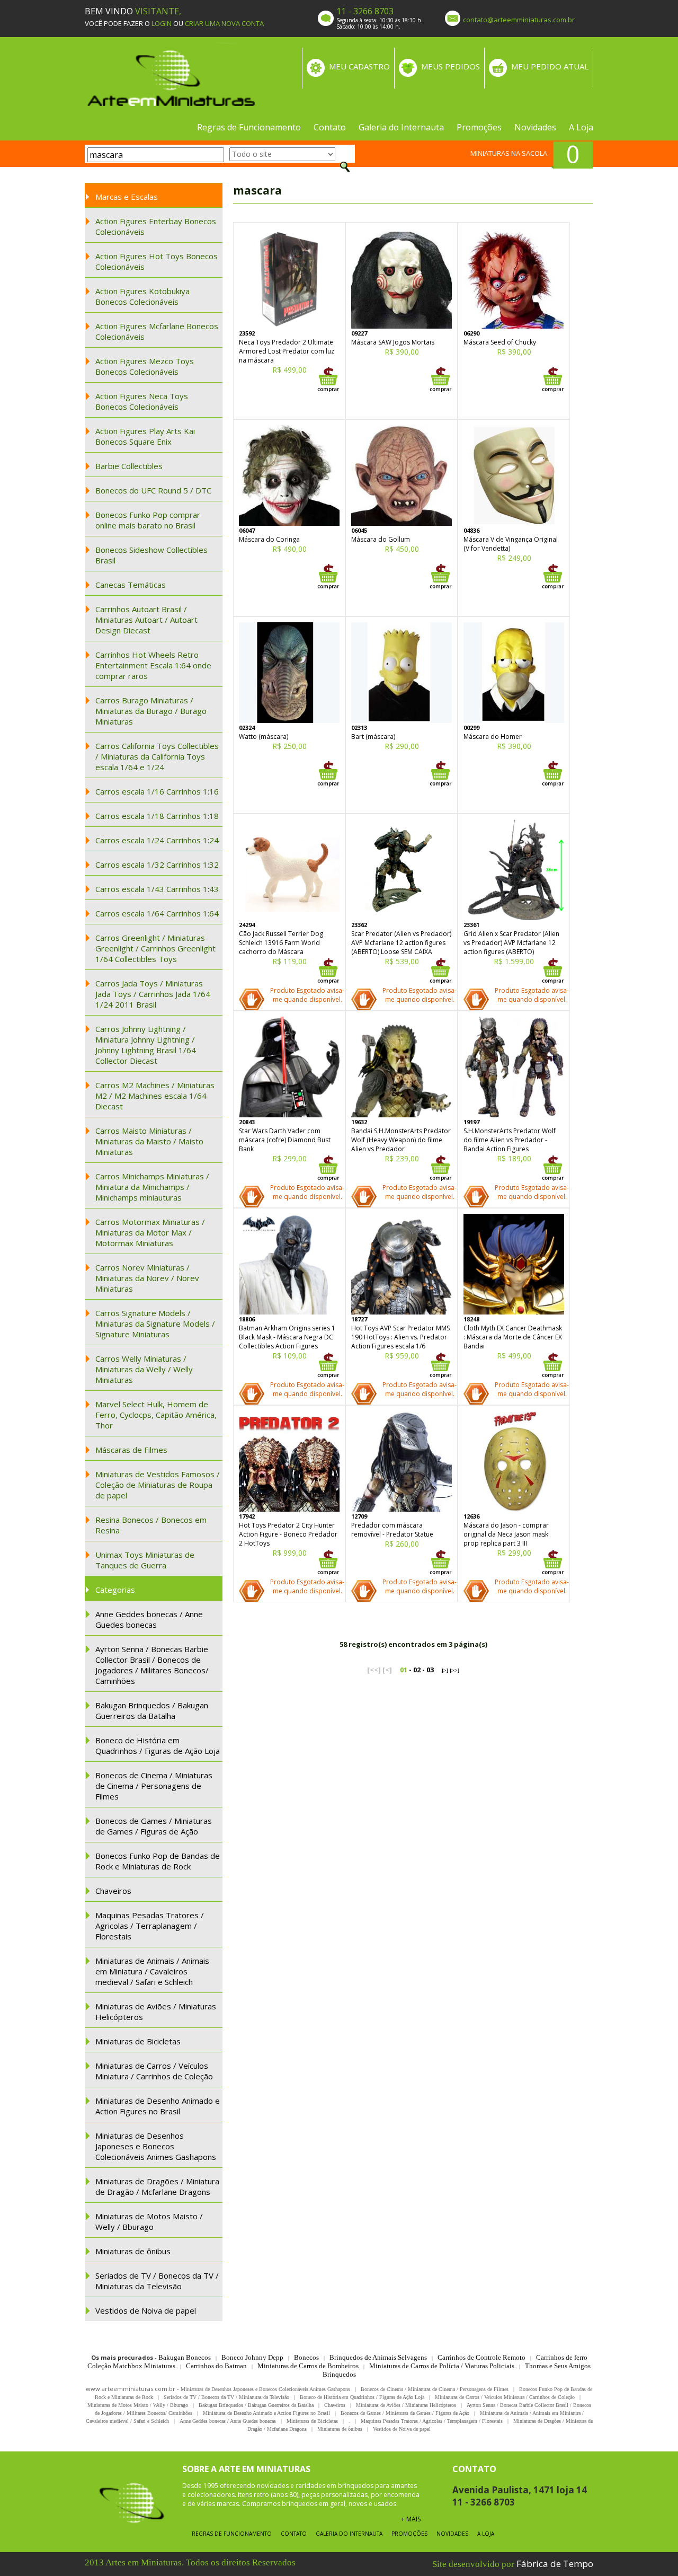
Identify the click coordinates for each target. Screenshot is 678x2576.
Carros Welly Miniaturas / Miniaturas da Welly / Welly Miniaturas (144, 1369)
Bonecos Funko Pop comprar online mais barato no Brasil (148, 520)
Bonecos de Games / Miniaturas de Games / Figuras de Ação (154, 1826)
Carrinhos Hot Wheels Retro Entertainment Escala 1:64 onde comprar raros (153, 665)
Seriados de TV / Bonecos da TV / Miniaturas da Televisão (157, 2281)
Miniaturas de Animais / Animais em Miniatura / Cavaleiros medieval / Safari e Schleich (152, 1971)
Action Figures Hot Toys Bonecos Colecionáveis (157, 261)
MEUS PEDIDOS (450, 66)
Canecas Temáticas (131, 585)
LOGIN (162, 23)
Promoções (479, 127)
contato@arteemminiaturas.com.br (519, 20)
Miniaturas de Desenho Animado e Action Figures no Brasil (158, 2106)
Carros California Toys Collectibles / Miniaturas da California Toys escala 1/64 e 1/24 (157, 756)
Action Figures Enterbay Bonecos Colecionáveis (156, 226)
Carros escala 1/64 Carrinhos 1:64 (157, 913)
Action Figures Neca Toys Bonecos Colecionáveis (142, 401)
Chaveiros (113, 1891)
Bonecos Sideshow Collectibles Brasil (151, 555)
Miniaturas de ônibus (133, 2251)
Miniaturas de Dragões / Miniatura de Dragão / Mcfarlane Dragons (157, 2186)
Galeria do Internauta (401, 127)
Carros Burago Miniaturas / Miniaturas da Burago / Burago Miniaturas (151, 711)
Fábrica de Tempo (555, 2564)
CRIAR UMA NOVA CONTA (224, 23)
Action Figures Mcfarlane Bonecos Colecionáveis (157, 331)
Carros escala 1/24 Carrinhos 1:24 (157, 840)
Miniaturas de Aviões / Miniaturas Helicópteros (156, 2012)
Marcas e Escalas (127, 197)
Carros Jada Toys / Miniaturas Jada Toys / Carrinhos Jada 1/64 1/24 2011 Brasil (153, 994)
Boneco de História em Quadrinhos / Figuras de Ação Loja (158, 1745)
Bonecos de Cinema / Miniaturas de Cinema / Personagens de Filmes (154, 1786)
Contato (330, 127)
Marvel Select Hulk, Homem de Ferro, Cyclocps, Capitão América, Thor (156, 1415)
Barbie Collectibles (129, 466)
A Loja (581, 127)
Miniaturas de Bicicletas (138, 2041)
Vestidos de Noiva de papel (146, 2310)
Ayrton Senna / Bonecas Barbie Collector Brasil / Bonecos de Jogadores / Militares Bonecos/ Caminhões (152, 1665)
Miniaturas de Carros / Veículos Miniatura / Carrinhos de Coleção (154, 2071)
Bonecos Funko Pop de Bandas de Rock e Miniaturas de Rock (158, 1861)
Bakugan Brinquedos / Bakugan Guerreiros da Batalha (152, 1710)
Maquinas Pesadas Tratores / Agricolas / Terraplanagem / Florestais (150, 1926)
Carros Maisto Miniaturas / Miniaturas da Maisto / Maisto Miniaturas (149, 1141)
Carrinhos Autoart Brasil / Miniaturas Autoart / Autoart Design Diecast (146, 620)
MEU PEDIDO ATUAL (550, 66)
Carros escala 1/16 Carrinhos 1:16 (157, 791)
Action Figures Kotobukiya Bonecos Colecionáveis (142, 296)
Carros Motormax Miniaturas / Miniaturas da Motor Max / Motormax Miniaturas (150, 1232)
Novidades (535, 127)
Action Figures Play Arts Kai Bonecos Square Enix (145, 436)
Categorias (115, 1590)
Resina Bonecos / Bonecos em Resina (151, 1525)
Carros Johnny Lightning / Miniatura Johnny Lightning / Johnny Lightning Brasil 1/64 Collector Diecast (146, 1045)
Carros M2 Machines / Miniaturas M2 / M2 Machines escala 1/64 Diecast (155, 1096)
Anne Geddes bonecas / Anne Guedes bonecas (149, 1619)
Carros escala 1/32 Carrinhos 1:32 (157, 864)
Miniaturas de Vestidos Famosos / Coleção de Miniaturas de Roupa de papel (158, 1485)
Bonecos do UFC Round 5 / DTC (153, 490)
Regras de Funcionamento (249, 127)
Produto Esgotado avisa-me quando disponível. (307, 995)
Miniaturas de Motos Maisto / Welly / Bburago (149, 2221)
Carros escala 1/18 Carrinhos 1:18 (157, 816)
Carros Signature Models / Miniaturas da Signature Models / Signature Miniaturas (155, 1324)
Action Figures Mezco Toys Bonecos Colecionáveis (145, 366)
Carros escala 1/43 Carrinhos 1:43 (157, 889)
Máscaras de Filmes (131, 1450)
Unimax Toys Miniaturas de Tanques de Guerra (145, 1560)
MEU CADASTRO (359, 66)
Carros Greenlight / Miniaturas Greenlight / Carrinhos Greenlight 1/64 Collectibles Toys (155, 948)
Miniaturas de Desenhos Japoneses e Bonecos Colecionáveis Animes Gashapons (156, 2146)
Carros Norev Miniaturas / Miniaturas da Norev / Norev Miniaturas (147, 1278)
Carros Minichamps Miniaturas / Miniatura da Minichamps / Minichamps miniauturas (152, 1187)
